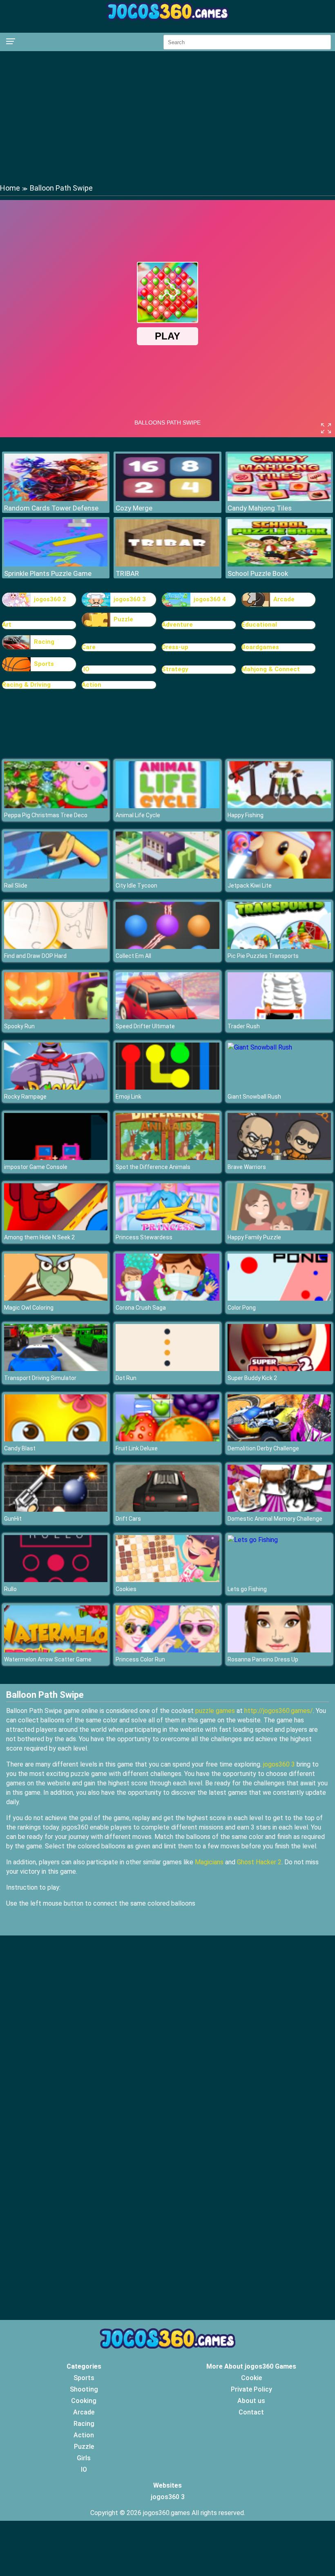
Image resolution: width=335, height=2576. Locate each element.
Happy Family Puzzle (254, 1237)
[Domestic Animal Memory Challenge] (279, 1509)
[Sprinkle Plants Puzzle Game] (56, 564)
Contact (251, 2412)
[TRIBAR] (167, 564)
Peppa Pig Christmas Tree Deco (46, 815)
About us (251, 2401)
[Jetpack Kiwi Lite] (279, 876)
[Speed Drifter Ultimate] (167, 1017)
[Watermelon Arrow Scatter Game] (56, 1650)
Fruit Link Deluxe (137, 1448)
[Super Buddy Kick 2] (279, 1369)
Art (7, 625)
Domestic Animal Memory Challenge (275, 1519)
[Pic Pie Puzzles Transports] (279, 947)
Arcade (284, 599)
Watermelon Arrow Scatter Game (48, 1659)
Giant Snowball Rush (254, 1097)
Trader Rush (244, 1026)
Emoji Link (128, 1097)
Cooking (84, 2401)
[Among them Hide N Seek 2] (56, 1228)
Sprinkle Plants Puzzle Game (48, 573)
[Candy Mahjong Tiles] (279, 499)
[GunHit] (56, 1509)
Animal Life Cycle (138, 815)
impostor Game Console (36, 1167)
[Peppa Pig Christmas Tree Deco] (56, 806)
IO (84, 2469)
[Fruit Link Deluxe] (167, 1439)
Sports (44, 664)
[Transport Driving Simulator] (56, 1369)
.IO (86, 669)
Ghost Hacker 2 (259, 1862)
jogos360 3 (130, 599)
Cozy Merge (134, 508)
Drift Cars (128, 1519)
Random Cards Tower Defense (51, 508)
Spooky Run (19, 1026)
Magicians (209, 1862)
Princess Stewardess (144, 1237)
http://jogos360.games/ (279, 1711)
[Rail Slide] (56, 876)
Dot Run (126, 1378)
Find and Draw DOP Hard (35, 956)
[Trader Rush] (279, 1017)
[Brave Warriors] (279, 1158)
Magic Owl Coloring (29, 1308)
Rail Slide (16, 886)
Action (92, 685)
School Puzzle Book (258, 573)
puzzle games (215, 1711)
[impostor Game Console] (56, 1158)
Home (10, 188)
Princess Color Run (140, 1659)
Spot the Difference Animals (153, 1167)
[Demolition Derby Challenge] (279, 1439)
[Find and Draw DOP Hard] (56, 947)
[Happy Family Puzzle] (279, 1228)
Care (89, 647)
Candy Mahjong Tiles (260, 508)
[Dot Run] (167, 1369)
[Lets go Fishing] (253, 1540)
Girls (84, 2458)
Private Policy (251, 2389)
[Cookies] (167, 1580)
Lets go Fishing (247, 1589)
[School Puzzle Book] (279, 564)
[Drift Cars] (167, 1509)
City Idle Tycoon (136, 886)
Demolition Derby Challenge (263, 1448)
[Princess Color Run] (167, 1650)
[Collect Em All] (167, 947)
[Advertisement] (167, 117)
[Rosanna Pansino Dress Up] (279, 1650)
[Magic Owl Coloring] (56, 1298)
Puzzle (123, 619)
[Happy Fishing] (279, 806)
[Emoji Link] (167, 1087)
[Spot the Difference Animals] (167, 1158)
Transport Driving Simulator (40, 1378)
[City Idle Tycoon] (167, 876)
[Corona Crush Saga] (167, 1298)
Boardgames (260, 647)
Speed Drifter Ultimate (145, 1026)
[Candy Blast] (56, 1439)
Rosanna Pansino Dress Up (263, 1659)
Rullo (10, 1589)
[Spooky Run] (56, 1017)
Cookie (251, 2378)
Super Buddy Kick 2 (252, 1378)
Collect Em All (133, 956)
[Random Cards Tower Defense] (56, 499)
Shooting (84, 2389)
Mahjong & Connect (271, 669)
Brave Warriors (247, 1167)
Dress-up (175, 647)
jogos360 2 (50, 599)
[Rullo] (56, 1580)
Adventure (177, 625)
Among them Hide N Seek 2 (39, 1237)
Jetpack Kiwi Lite (250, 886)
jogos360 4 (210, 599)
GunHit (13, 1519)
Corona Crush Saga (141, 1308)
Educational (259, 625)
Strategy (175, 669)
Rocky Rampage (25, 1097)
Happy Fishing (246, 815)
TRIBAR (127, 573)
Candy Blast (20, 1448)
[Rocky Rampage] (56, 1087)
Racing (44, 642)
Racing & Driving (26, 685)
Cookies (126, 1589)
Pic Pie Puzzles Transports (263, 956)
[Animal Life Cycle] (167, 806)
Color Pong (242, 1308)
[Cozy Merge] (167, 499)
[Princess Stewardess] (167, 1228)
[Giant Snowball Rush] (260, 1047)
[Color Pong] (279, 1298)
